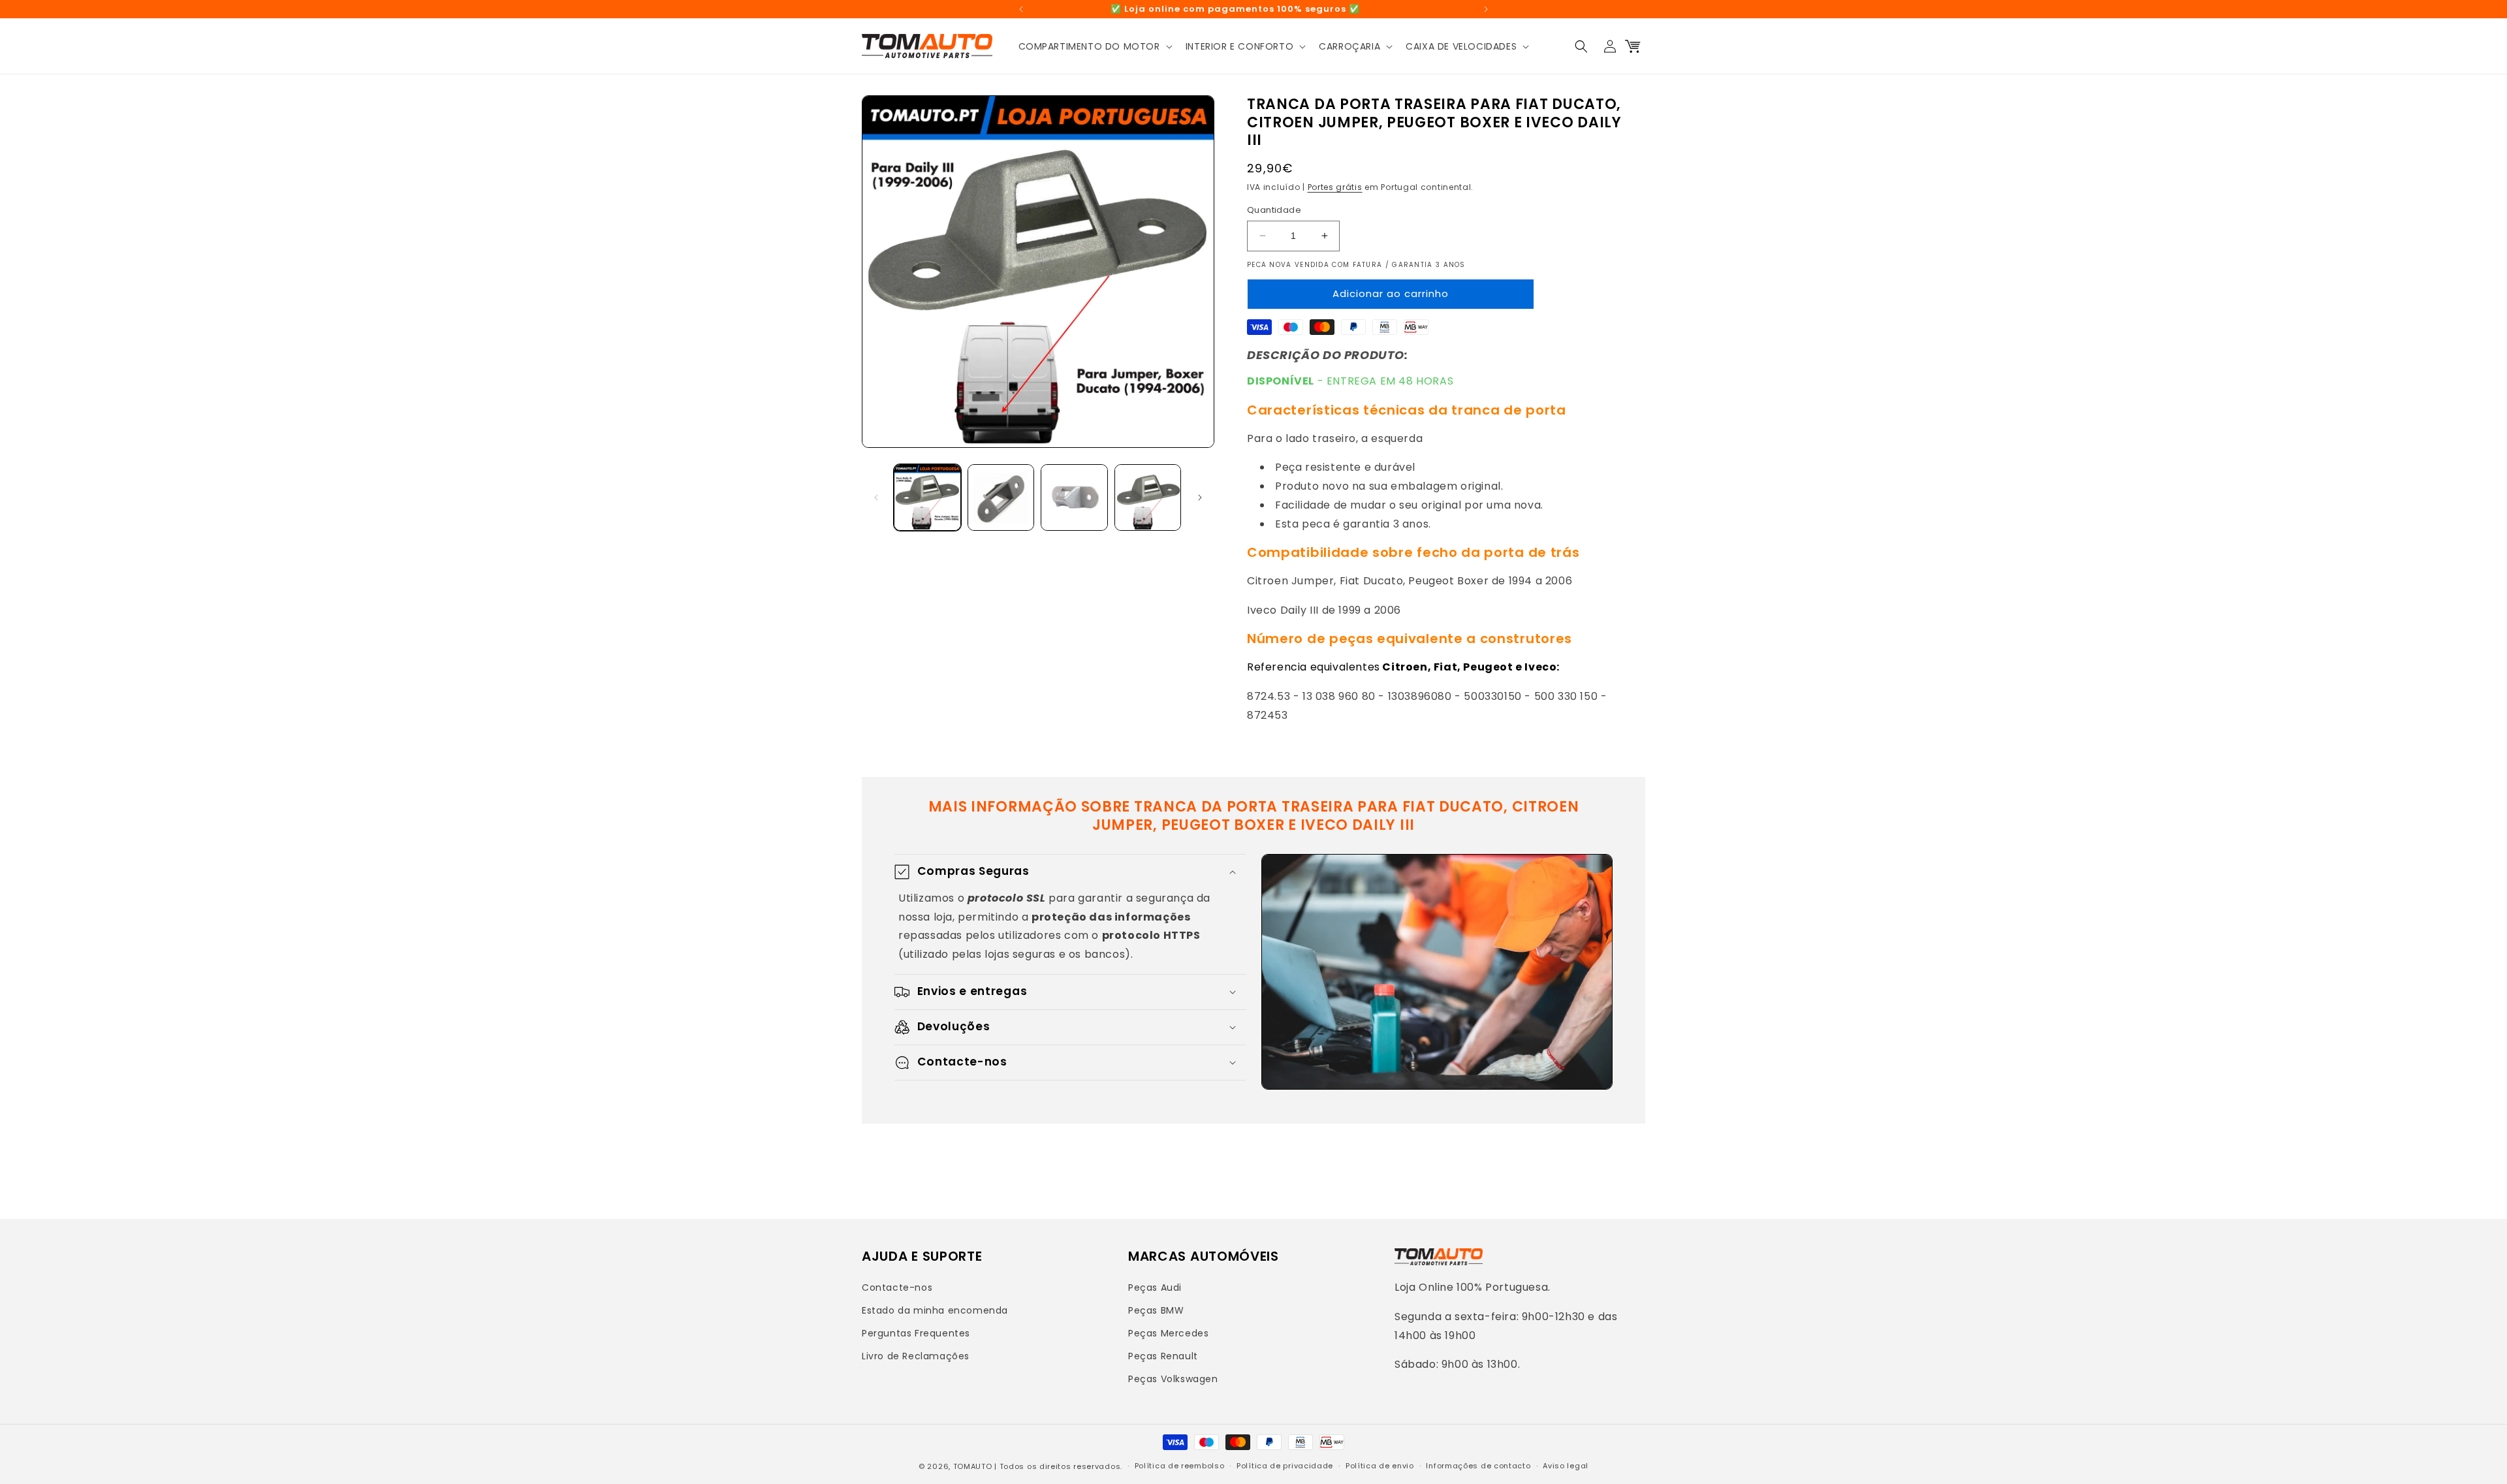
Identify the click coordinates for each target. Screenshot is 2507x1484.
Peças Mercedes (1168, 1333)
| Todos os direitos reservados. (1058, 1466)
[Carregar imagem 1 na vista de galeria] (927, 498)
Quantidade (1274, 210)
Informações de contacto (1478, 1466)
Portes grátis (1335, 187)
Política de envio (1380, 1466)
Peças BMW (1156, 1310)
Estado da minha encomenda (935, 1310)
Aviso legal (1566, 1466)
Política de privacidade (1285, 1466)
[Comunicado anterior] (1021, 9)
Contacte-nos (897, 1287)
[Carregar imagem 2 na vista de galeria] (1001, 498)
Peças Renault (1163, 1356)
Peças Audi (1155, 1287)
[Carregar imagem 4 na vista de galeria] (1148, 498)
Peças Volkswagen (1173, 1379)
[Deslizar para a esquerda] (876, 497)
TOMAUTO (973, 1466)
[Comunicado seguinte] (1486, 9)
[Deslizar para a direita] (1200, 497)
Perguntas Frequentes (916, 1333)
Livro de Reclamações (916, 1356)
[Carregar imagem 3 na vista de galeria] (1074, 498)
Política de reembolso (1180, 1466)
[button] (1094, 46)
